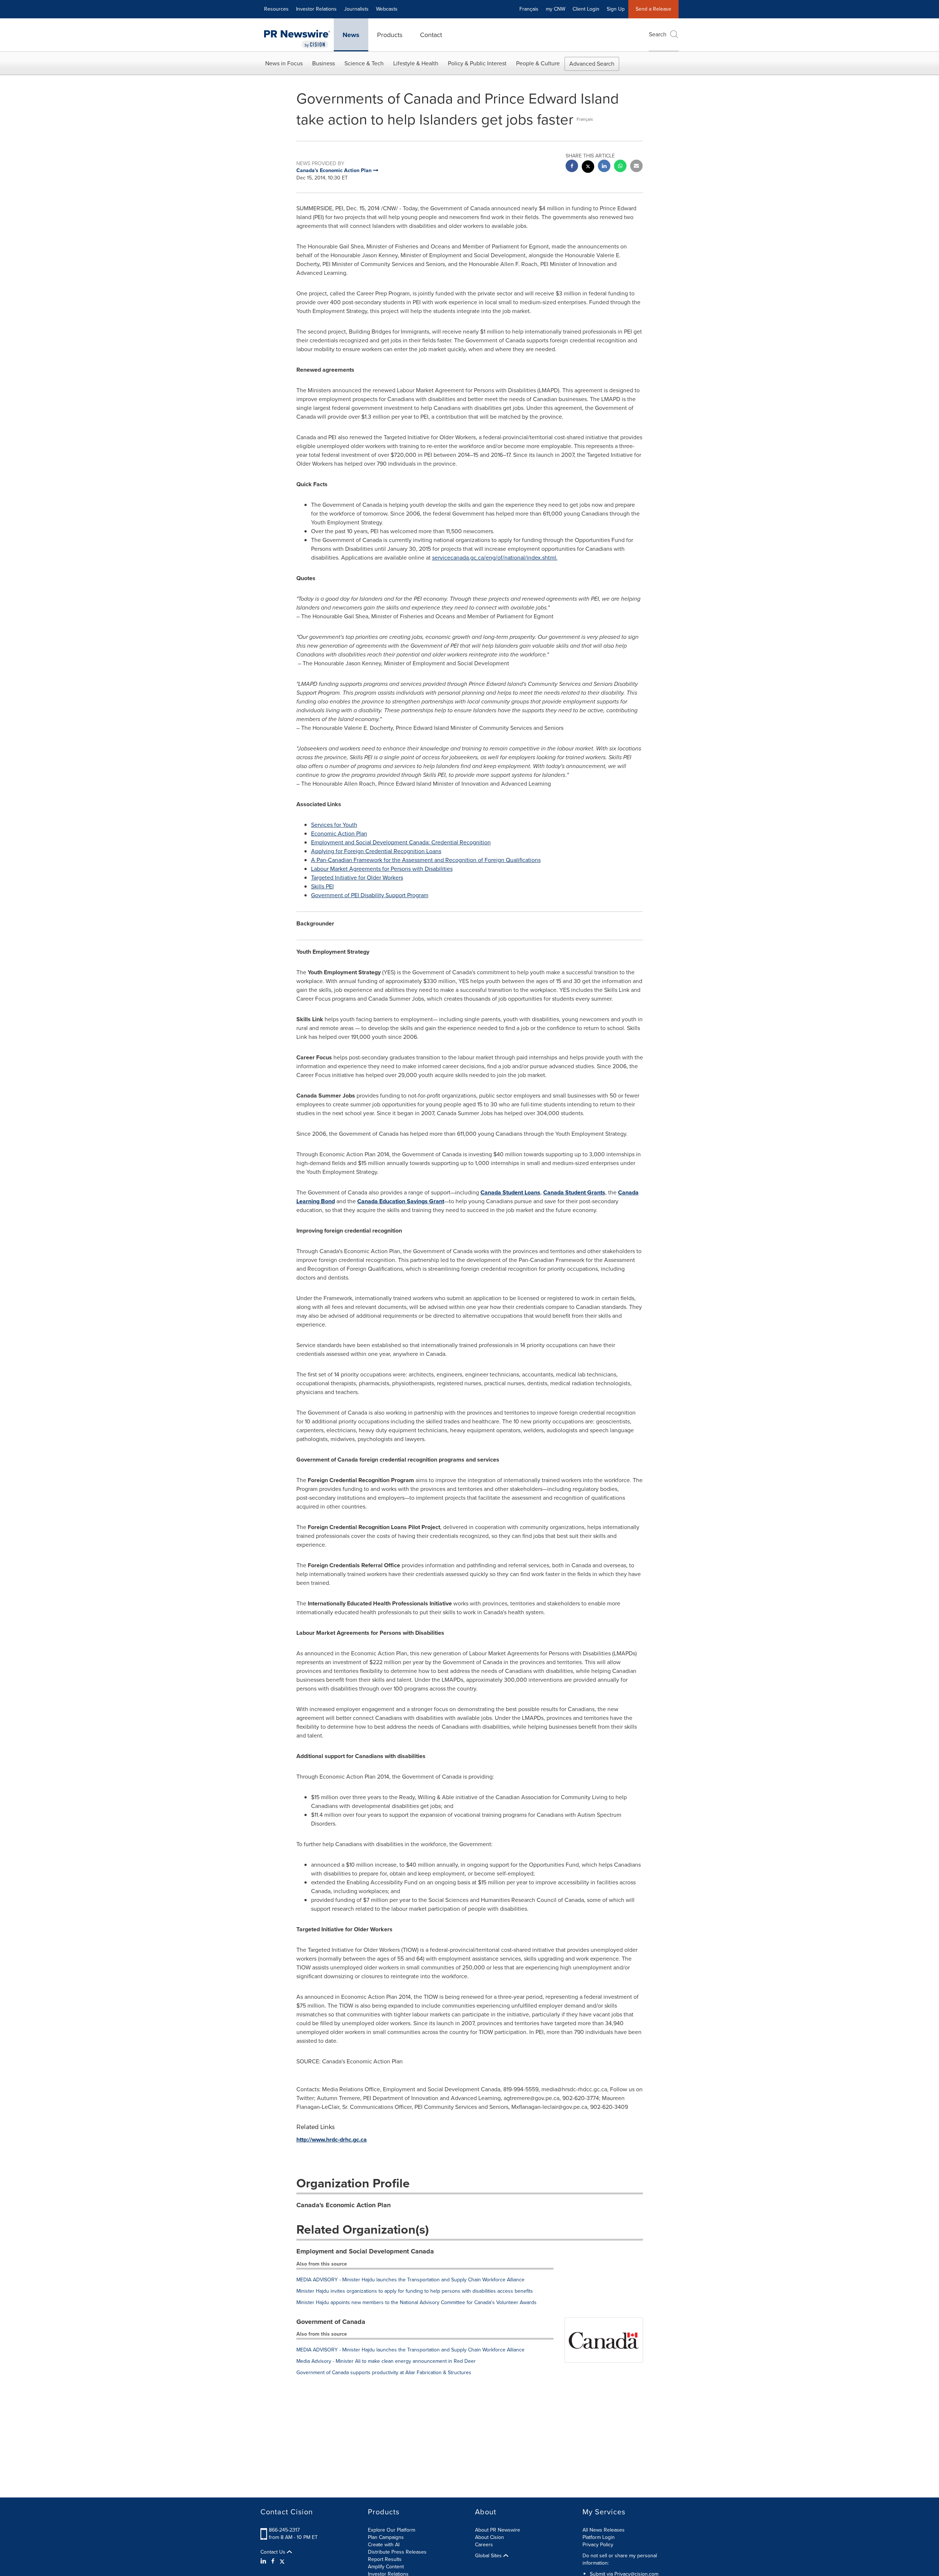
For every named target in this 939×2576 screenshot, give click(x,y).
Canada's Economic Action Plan (344, 2205)
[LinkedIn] (264, 2561)
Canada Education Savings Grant (401, 1201)
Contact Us (274, 2552)
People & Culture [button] (538, 63)
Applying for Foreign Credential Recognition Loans (376, 851)
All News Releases (604, 2530)
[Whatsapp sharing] (620, 167)
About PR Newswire (498, 2530)
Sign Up (616, 9)
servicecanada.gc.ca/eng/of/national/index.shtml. (495, 558)
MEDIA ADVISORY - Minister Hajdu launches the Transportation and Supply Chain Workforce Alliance (410, 2280)
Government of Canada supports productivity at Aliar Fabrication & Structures (384, 2373)
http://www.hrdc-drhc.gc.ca (332, 2140)
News (351, 35)
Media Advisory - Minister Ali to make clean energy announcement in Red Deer (386, 2361)
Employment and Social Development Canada (365, 2251)
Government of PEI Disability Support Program (370, 895)
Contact (431, 35)
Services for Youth (334, 825)
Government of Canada (331, 2322)
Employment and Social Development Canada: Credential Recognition (401, 842)
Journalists (356, 9)
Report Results (385, 2559)
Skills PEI (322, 886)
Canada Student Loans (510, 1192)
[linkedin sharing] (604, 167)
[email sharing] (636, 167)
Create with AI (384, 2545)
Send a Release (653, 9)
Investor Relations (316, 9)
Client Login (586, 9)
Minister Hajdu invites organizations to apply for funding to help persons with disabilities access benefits (415, 2291)
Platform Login (599, 2537)
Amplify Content (386, 2567)
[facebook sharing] (572, 167)
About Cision (489, 2537)
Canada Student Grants (574, 1192)
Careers (484, 2545)
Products (390, 35)
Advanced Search (592, 64)
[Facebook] (273, 2561)
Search (658, 34)
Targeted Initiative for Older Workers (357, 878)
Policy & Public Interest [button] (477, 63)
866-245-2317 (284, 2530)
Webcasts (387, 9)
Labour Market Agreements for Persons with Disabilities (382, 869)
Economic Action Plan (339, 834)
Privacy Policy (598, 2545)
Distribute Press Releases (397, 2552)
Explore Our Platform (392, 2530)
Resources (276, 9)
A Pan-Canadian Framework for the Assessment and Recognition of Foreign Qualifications (426, 860)
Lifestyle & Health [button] (416, 63)
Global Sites (489, 2556)
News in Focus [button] (284, 63)
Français (529, 9)
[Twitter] (282, 2561)
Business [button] (324, 63)
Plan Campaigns (386, 2537)
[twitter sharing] (588, 168)
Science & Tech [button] (364, 63)
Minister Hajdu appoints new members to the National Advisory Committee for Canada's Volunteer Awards (416, 2302)
